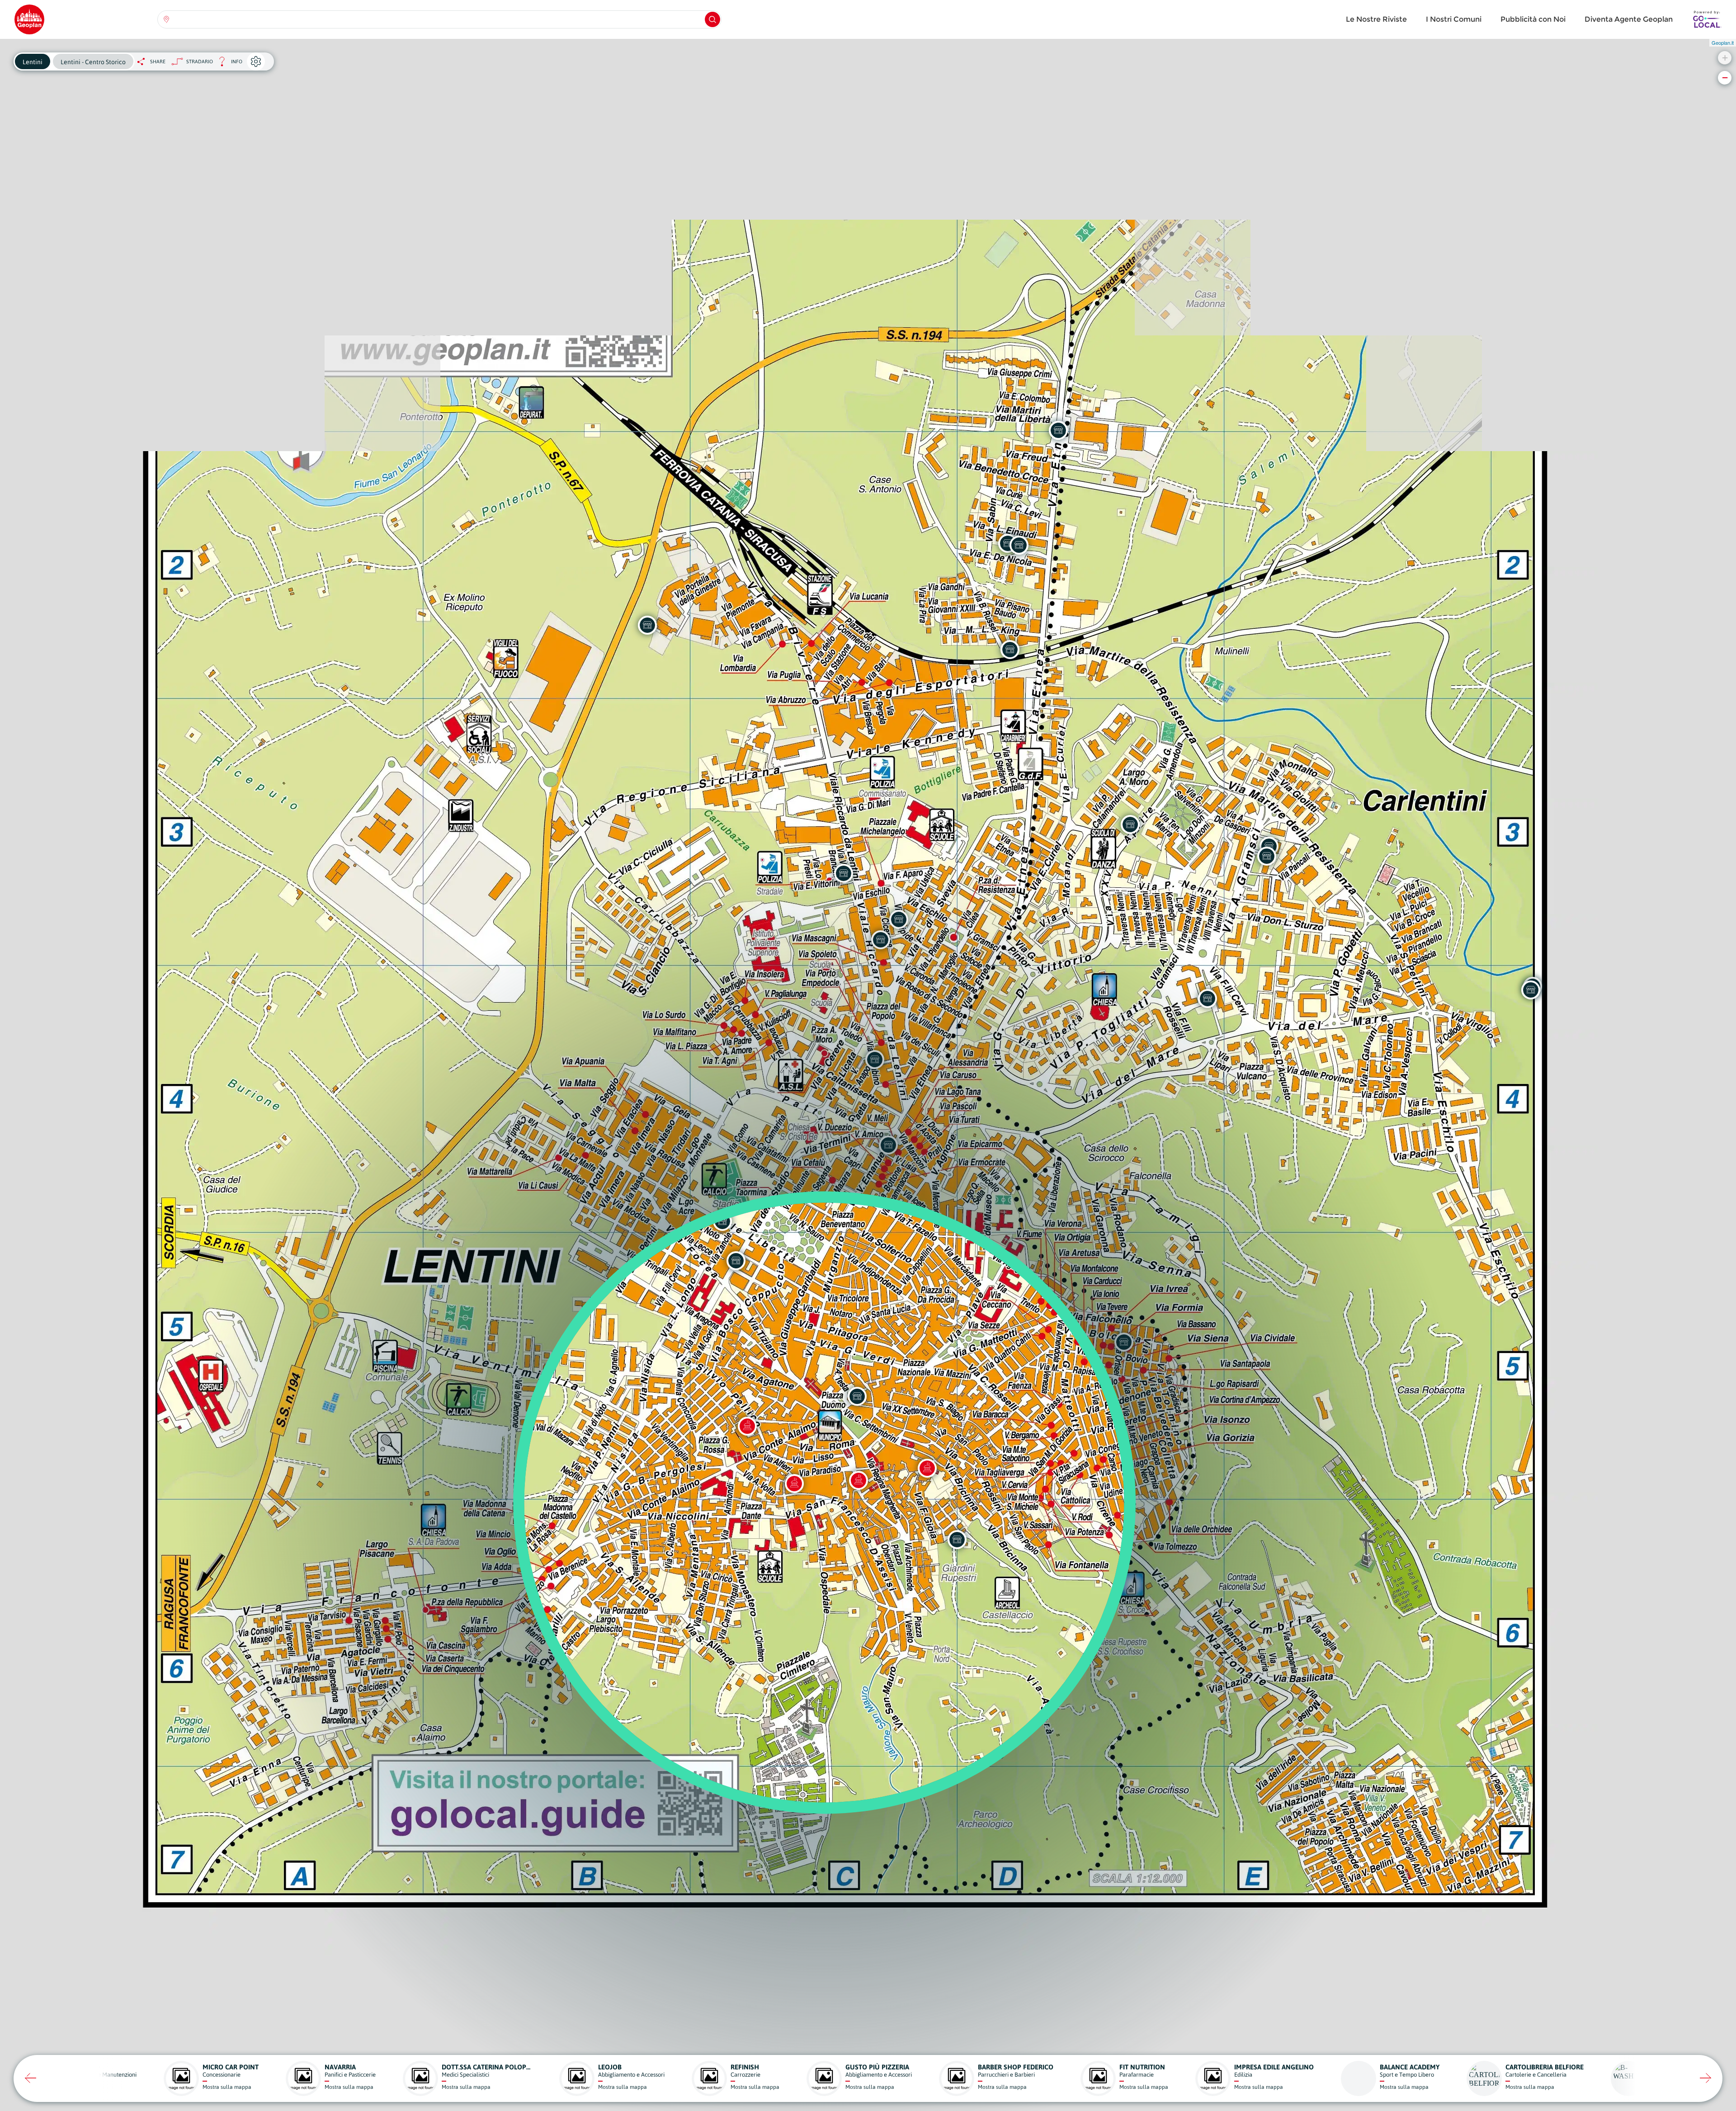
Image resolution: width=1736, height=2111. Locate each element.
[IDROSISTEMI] (647, 625)
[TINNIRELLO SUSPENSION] (1531, 990)
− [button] (1725, 78)
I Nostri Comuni (1454, 19)
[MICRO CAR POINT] (1019, 545)
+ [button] (1725, 58)
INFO (228, 64)
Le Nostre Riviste (1376, 19)
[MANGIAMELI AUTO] (1058, 430)
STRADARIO (200, 61)
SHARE (158, 61)
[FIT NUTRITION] (1267, 856)
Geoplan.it (1723, 42)
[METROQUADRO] (1010, 650)
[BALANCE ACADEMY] (1130, 825)
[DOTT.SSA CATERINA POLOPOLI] (957, 1540)
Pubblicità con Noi (1533, 19)
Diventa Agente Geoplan (1629, 19)
